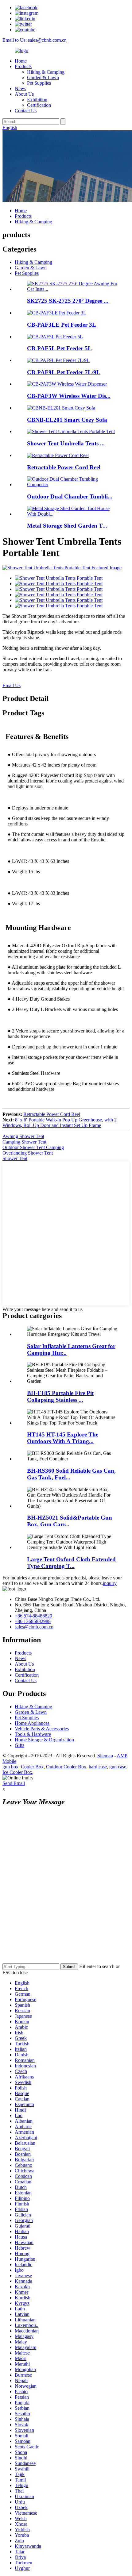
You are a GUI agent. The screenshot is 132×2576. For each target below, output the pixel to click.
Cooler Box (32, 1767)
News (20, 88)
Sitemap (105, 1756)
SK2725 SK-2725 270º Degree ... (68, 301)
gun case (118, 1767)
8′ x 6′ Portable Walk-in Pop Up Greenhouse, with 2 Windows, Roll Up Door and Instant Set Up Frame (60, 1123)
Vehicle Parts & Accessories (42, 1729)
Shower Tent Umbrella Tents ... (66, 443)
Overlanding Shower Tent (28, 1153)
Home (21, 61)
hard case (98, 1767)
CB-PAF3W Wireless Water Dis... (69, 396)
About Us (24, 94)
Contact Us (26, 111)
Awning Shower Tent (23, 1136)
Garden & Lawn (43, 77)
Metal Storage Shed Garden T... (67, 526)
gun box (10, 1767)
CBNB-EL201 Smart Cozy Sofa (67, 420)
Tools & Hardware (33, 1734)
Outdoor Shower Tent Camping (33, 1147)
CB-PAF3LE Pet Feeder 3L (62, 325)
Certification (39, 105)
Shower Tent (15, 1158)
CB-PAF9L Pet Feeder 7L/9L (64, 372)
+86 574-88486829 (33, 1616)
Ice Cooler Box (17, 1772)
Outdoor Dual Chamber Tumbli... (70, 496)
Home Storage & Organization (44, 1740)
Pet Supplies (39, 83)
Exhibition (37, 100)
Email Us (12, 685)
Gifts (19, 1745)
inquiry (110, 1583)
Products (23, 66)
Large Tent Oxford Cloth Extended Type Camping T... (71, 1563)
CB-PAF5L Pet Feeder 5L (59, 348)
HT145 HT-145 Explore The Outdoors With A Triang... (63, 1438)
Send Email (14, 1783)
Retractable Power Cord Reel (64, 467)
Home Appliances (32, 1723)
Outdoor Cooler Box (66, 1767)
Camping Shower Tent (24, 1142)
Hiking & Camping (46, 72)
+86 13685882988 (33, 1621)
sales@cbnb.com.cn (34, 1627)
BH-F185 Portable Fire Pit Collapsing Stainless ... (60, 1396)
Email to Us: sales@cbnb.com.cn (35, 40)
